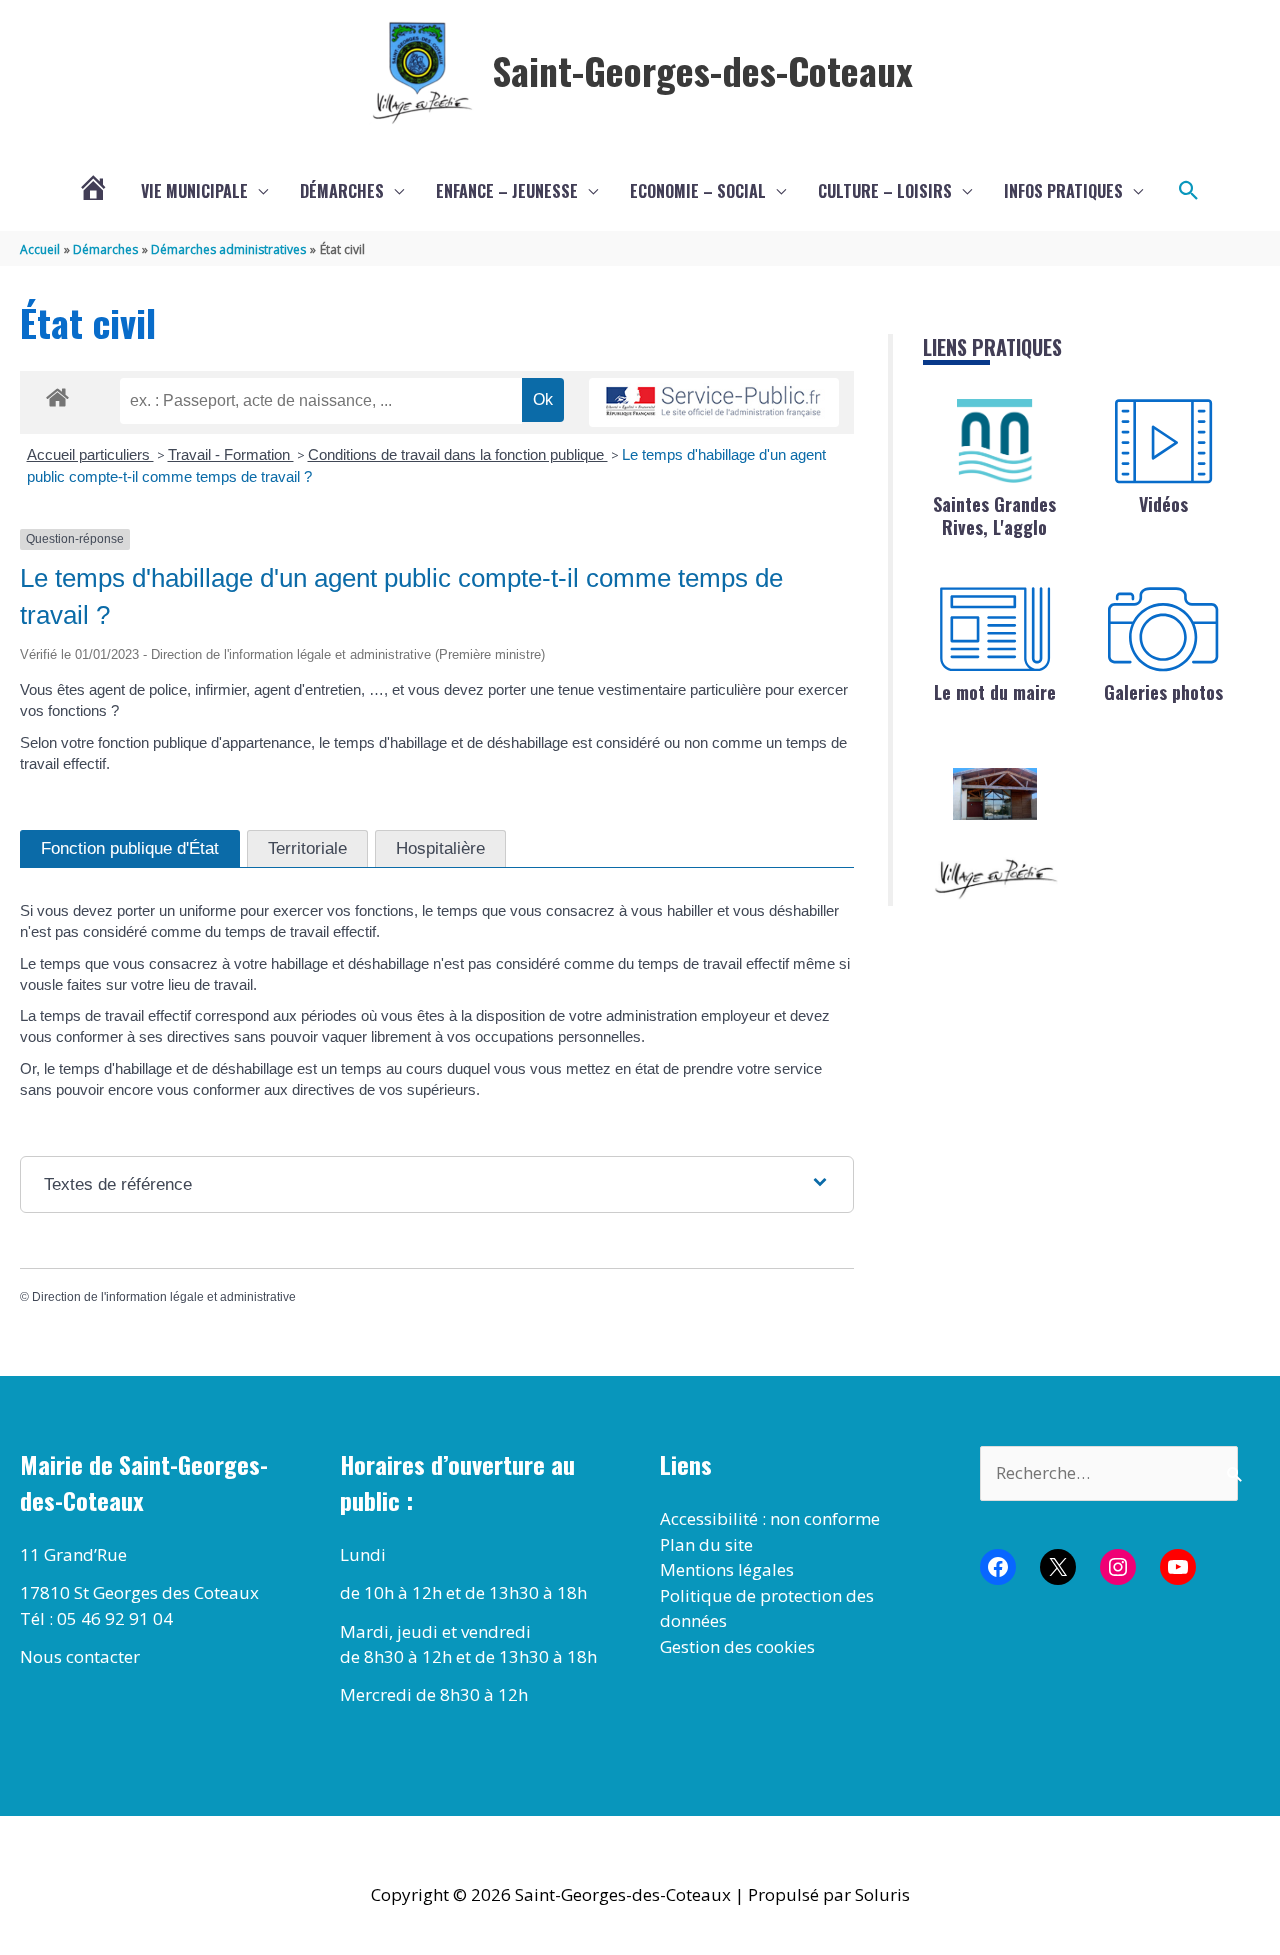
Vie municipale (194, 191)
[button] (1189, 191)
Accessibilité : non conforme (770, 1518)
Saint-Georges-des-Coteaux (702, 70)
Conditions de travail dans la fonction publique (458, 454)
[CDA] (995, 441)
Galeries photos (1163, 692)
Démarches (342, 191)
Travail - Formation (231, 454)
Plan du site (706, 1544)
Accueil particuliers (90, 454)
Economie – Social (698, 191)
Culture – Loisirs (885, 191)
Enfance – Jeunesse (507, 191)
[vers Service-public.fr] (714, 402)
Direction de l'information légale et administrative (164, 1297)
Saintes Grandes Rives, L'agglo (994, 515)
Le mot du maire (995, 692)
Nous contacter (80, 1656)
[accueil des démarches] (57, 394)
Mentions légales (727, 1569)
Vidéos (1163, 504)
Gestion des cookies (737, 1646)
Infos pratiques (1063, 191)
